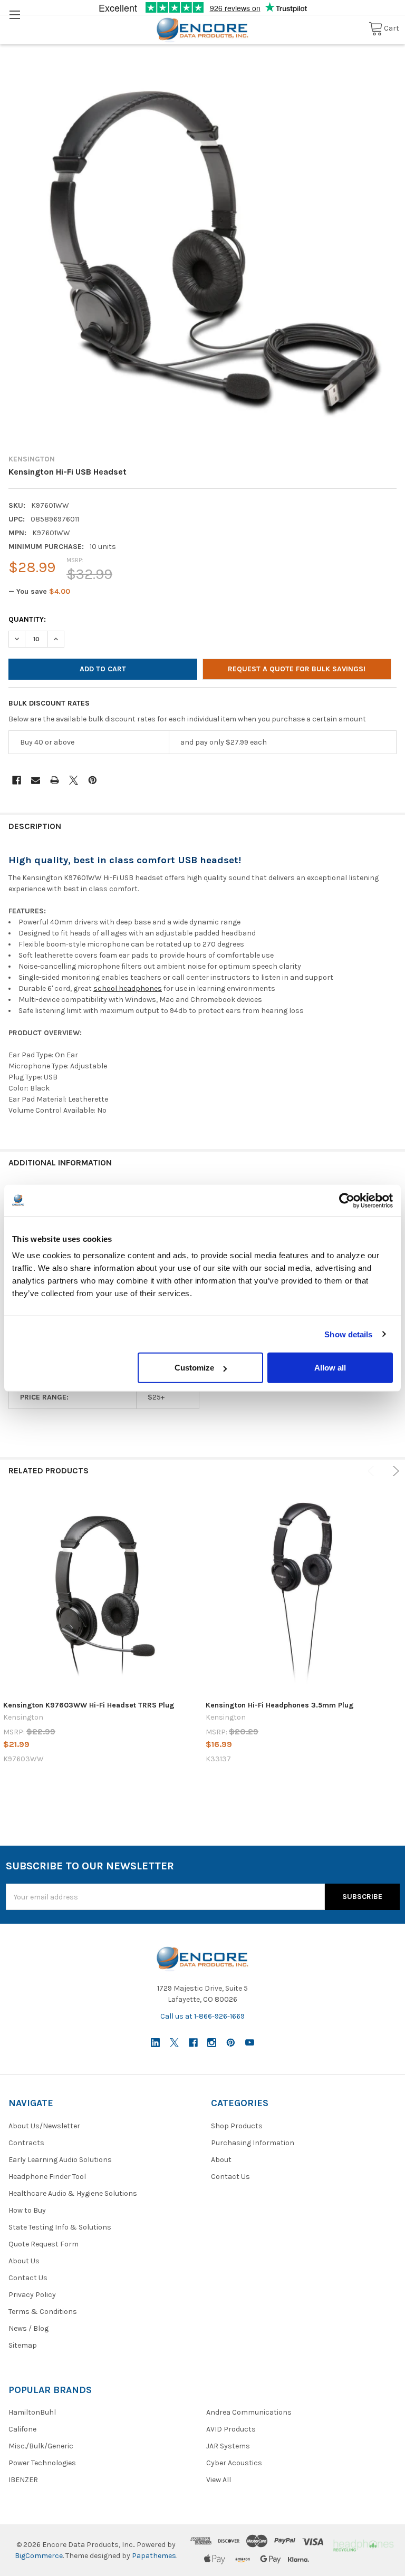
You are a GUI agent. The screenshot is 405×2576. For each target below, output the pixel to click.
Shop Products (237, 2126)
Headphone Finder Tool (47, 2177)
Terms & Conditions (43, 2312)
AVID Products (231, 2429)
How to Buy (27, 2210)
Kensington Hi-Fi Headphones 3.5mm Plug (280, 1705)
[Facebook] (17, 780)
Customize (194, 1368)
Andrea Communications (249, 2412)
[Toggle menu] (15, 15)
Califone (22, 2429)
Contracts (26, 2143)
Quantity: (27, 619)
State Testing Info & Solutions (60, 2227)
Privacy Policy (32, 2295)
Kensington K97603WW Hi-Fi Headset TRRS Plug (89, 1705)
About (221, 2160)
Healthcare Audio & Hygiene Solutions (73, 2193)
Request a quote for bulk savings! (297, 669)
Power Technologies (42, 2463)
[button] (363, 2545)
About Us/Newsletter (44, 2126)
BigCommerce (39, 2556)
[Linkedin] (155, 2043)
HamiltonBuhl (32, 2412)
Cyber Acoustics (234, 2463)
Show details (348, 1334)
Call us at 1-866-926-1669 (202, 2016)
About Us (24, 2261)
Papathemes (154, 2556)
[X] (74, 780)
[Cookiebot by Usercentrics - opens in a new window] (347, 1200)
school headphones (128, 988)
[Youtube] (250, 2043)
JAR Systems (228, 2446)
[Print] (55, 780)
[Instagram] (212, 2043)
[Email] (36, 780)
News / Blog (28, 2328)
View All (219, 2480)
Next (394, 1471)
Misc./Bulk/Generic (41, 2446)
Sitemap (23, 2345)
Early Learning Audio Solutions (60, 2160)
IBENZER (23, 2480)
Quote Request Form (44, 2244)
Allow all (330, 1368)
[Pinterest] (93, 780)
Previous (373, 1471)
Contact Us (28, 2278)
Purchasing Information (253, 2143)
